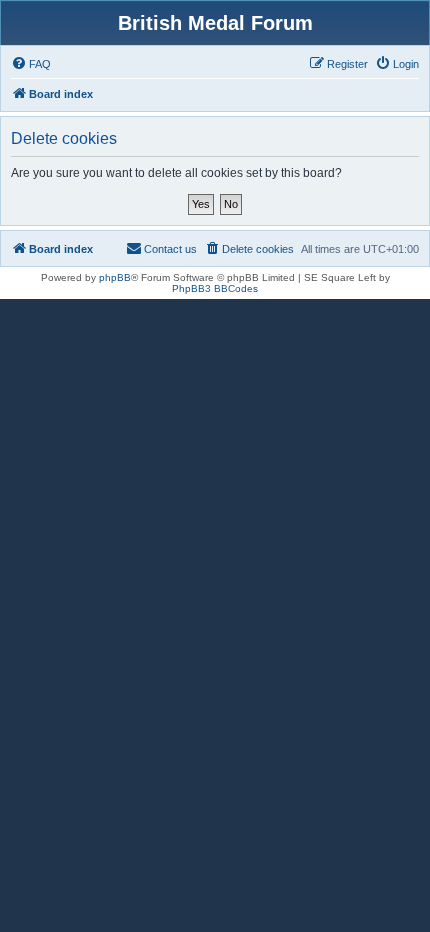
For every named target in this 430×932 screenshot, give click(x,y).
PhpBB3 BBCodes (215, 288)
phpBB (115, 277)
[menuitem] (31, 64)
